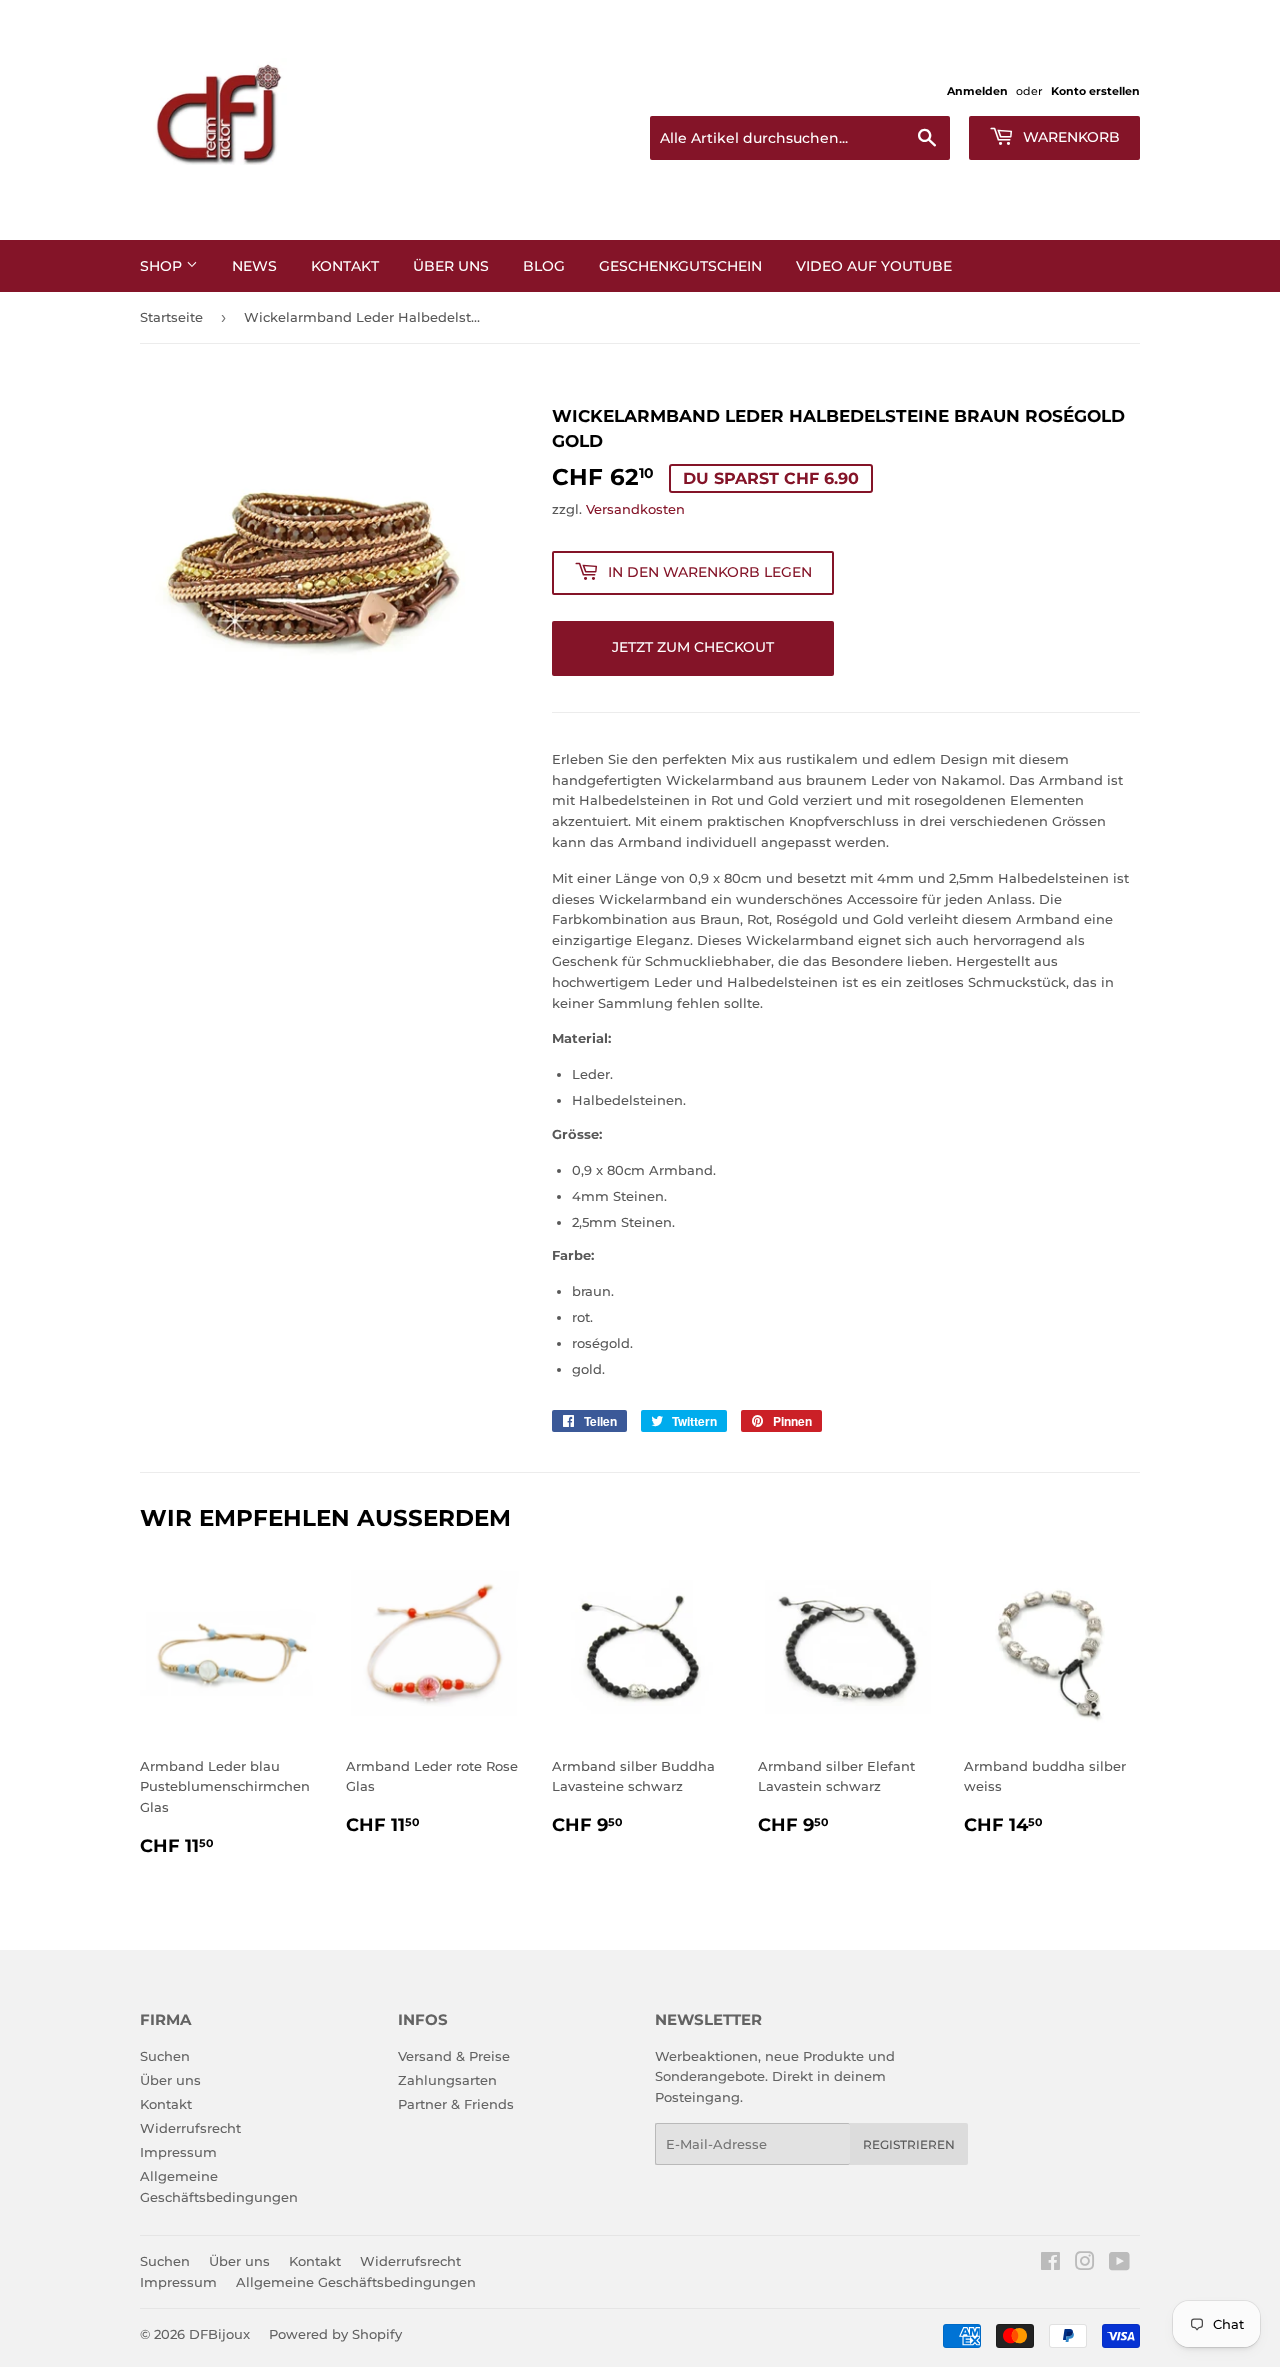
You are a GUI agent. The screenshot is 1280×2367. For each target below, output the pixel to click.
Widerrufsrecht (190, 2128)
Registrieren (909, 2144)
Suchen (165, 2056)
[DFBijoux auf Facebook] (1050, 2264)
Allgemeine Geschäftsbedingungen (356, 2282)
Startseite (171, 317)
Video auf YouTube (874, 266)
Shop (163, 266)
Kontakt (345, 266)
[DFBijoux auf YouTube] (1119, 2264)
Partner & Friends (456, 2104)
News (254, 266)
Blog (544, 266)
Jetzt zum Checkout (693, 647)
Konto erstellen (1095, 91)
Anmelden (977, 91)
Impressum (178, 2152)
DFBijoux (219, 2334)
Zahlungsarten (447, 2080)
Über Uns (451, 266)
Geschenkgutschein (680, 266)
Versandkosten (635, 509)
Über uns (170, 2080)
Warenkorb (1069, 137)
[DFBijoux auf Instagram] (1085, 2264)
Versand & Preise (454, 2056)
